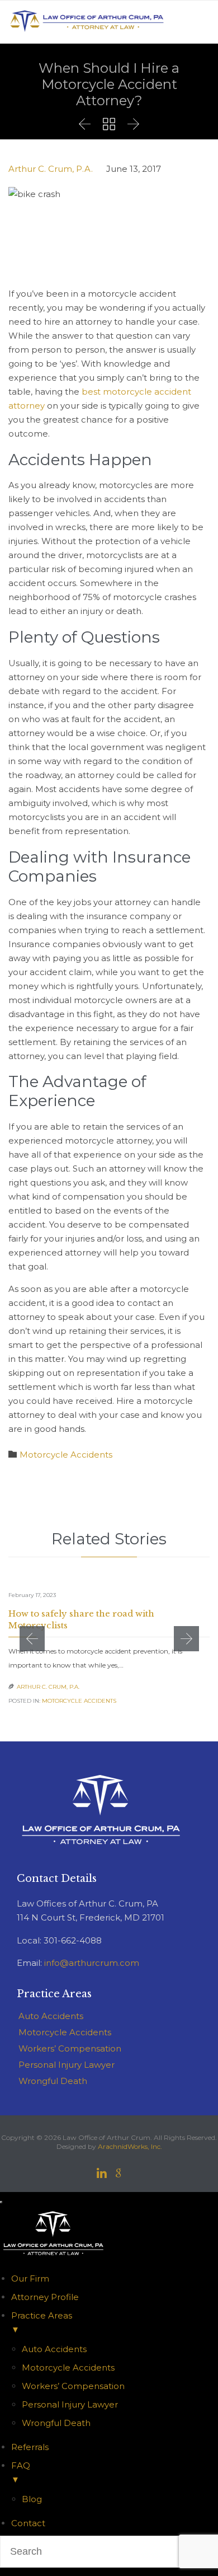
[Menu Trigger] (1, 2202)
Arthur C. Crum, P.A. (51, 169)
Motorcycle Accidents (66, 1455)
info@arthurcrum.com (92, 1963)
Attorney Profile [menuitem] (45, 2297)
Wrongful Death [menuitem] (56, 2423)
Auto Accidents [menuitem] (54, 2349)
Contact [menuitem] (28, 2523)
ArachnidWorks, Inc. (130, 2146)
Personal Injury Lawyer (67, 2065)
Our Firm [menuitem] (30, 2278)
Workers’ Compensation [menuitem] (73, 2386)
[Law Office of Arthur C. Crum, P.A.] (87, 22)
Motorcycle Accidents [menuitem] (68, 2367)
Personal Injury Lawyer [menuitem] (70, 2404)
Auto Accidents (51, 2016)
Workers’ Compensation (70, 2048)
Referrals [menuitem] (30, 2447)
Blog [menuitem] (32, 2499)
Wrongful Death (53, 2081)
